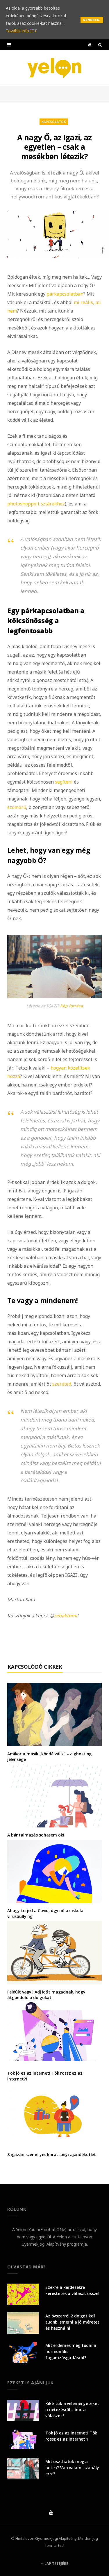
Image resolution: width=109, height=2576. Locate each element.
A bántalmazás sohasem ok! (36, 1835)
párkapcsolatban (65, 294)
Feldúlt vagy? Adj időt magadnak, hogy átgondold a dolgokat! (46, 1995)
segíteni (64, 782)
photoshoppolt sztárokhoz (36, 504)
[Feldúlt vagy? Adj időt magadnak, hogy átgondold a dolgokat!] (54, 1953)
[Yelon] (55, 68)
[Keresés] (100, 45)
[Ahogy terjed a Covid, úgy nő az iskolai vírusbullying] (54, 1871)
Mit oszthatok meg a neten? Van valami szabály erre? (72, 2468)
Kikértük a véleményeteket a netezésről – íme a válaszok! (72, 2410)
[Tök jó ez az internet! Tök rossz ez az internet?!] (54, 2034)
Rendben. (92, 20)
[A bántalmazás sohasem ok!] (54, 1796)
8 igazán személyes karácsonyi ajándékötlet (52, 2154)
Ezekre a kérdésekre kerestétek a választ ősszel (72, 2290)
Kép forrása (72, 1006)
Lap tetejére (56, 2564)
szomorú (17, 807)
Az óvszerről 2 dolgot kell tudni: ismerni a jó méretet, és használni (73, 2322)
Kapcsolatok (54, 122)
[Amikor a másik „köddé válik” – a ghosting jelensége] (54, 1714)
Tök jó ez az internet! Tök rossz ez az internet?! (71, 2436)
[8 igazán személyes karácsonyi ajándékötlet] (54, 2115)
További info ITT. (22, 31)
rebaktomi (66, 1616)
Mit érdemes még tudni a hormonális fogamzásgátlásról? (71, 2351)
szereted (62, 1384)
